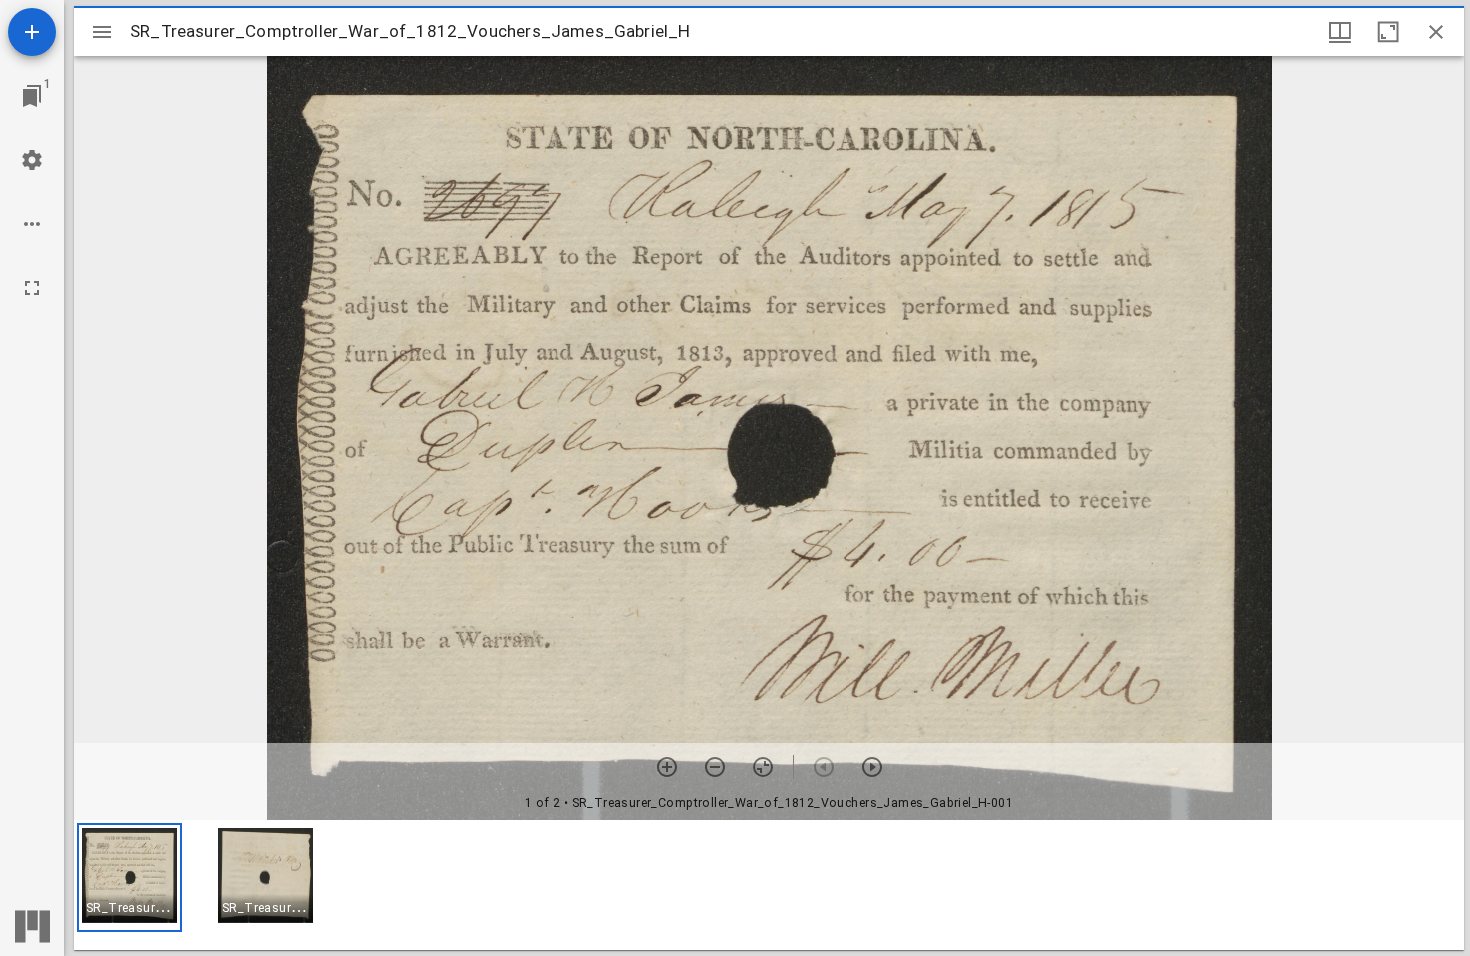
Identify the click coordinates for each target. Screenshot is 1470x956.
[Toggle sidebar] (102, 32)
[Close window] (1436, 32)
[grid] (769, 885)
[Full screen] (32, 288)
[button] (129, 877)
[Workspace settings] (32, 160)
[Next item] (872, 767)
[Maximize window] (1388, 32)
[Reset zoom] (763, 767)
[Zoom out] (715, 767)
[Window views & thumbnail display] (1340, 32)
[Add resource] (32, 32)
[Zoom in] (667, 767)
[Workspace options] (32, 224)
